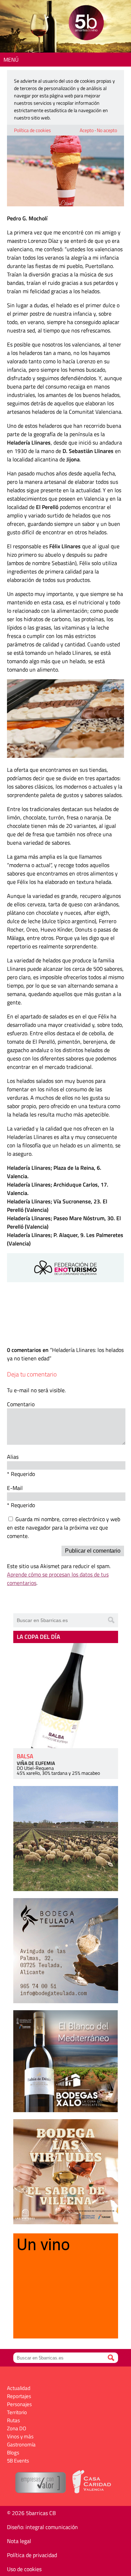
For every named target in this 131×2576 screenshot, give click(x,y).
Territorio (17, 2412)
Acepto (87, 130)
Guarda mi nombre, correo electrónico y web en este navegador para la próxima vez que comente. (64, 1527)
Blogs (13, 2453)
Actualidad (19, 2388)
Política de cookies (32, 130)
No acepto (107, 130)
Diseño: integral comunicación (42, 2527)
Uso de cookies (24, 2569)
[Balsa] (66, 1696)
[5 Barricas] (86, 24)
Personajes (19, 2404)
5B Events (18, 2461)
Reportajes (19, 2396)
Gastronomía (21, 2444)
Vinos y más (20, 2436)
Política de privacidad (32, 2555)
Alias (13, 1457)
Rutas (13, 2420)
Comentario (21, 1404)
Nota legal (19, 2541)
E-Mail (15, 1488)
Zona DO (17, 2428)
